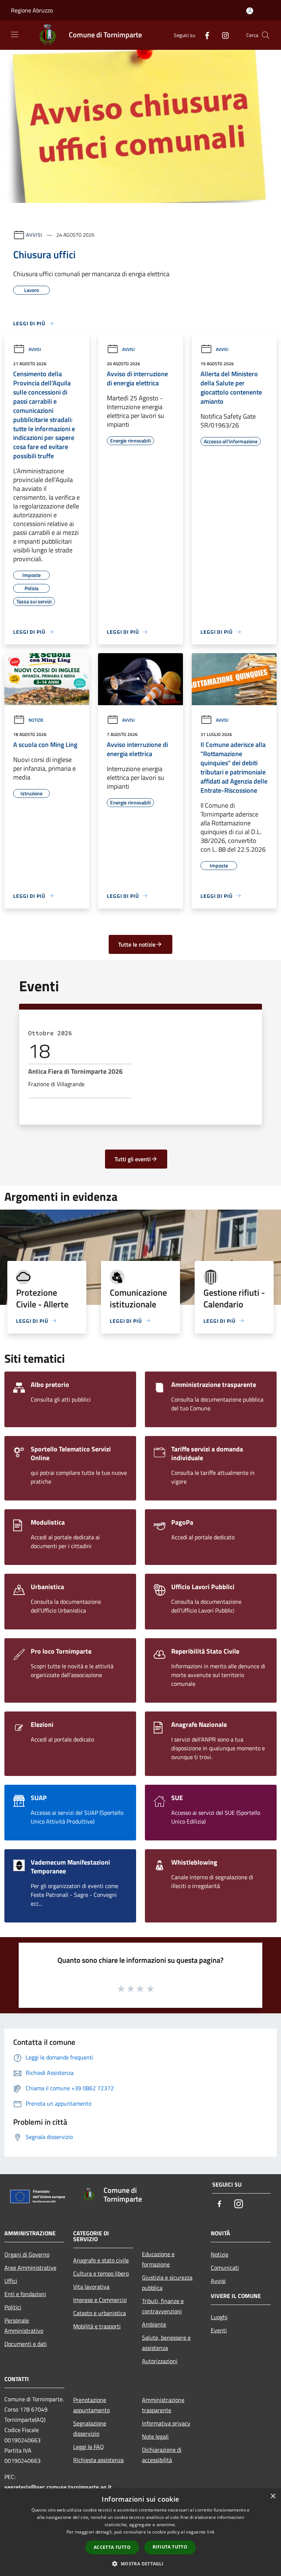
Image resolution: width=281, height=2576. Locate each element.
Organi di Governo (27, 2254)
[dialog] (140, 2532)
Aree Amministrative (30, 2268)
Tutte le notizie (137, 944)
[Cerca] (266, 35)
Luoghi (219, 2317)
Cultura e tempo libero (101, 2273)
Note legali (155, 2436)
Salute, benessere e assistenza (166, 2343)
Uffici (11, 2281)
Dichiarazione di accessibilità (162, 2455)
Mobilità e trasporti (97, 2326)
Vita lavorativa (91, 2287)
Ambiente (154, 2324)
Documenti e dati (26, 2344)
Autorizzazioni (160, 2361)
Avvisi (34, 235)
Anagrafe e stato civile (101, 2260)
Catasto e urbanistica (100, 2313)
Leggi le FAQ (89, 2447)
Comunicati (225, 2268)
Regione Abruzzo (32, 10)
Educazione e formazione (158, 2259)
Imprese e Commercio (100, 2300)
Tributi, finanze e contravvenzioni (163, 2306)
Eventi (219, 2330)
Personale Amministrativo (24, 2325)
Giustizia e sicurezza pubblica (167, 2283)
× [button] (273, 2496)
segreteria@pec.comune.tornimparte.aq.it (58, 2487)
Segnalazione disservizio (90, 2428)
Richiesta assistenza (98, 2460)
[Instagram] (222, 35)
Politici (13, 2307)
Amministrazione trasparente (163, 2405)
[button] (140, 2564)
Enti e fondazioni (25, 2294)
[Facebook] (204, 35)
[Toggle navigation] (15, 34)
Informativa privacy (166, 2423)
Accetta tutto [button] (112, 2547)
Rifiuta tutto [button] (170, 2547)
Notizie (36, 720)
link (211, 2532)
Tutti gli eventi (133, 1159)
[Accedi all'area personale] (250, 11)
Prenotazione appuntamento (91, 2405)
